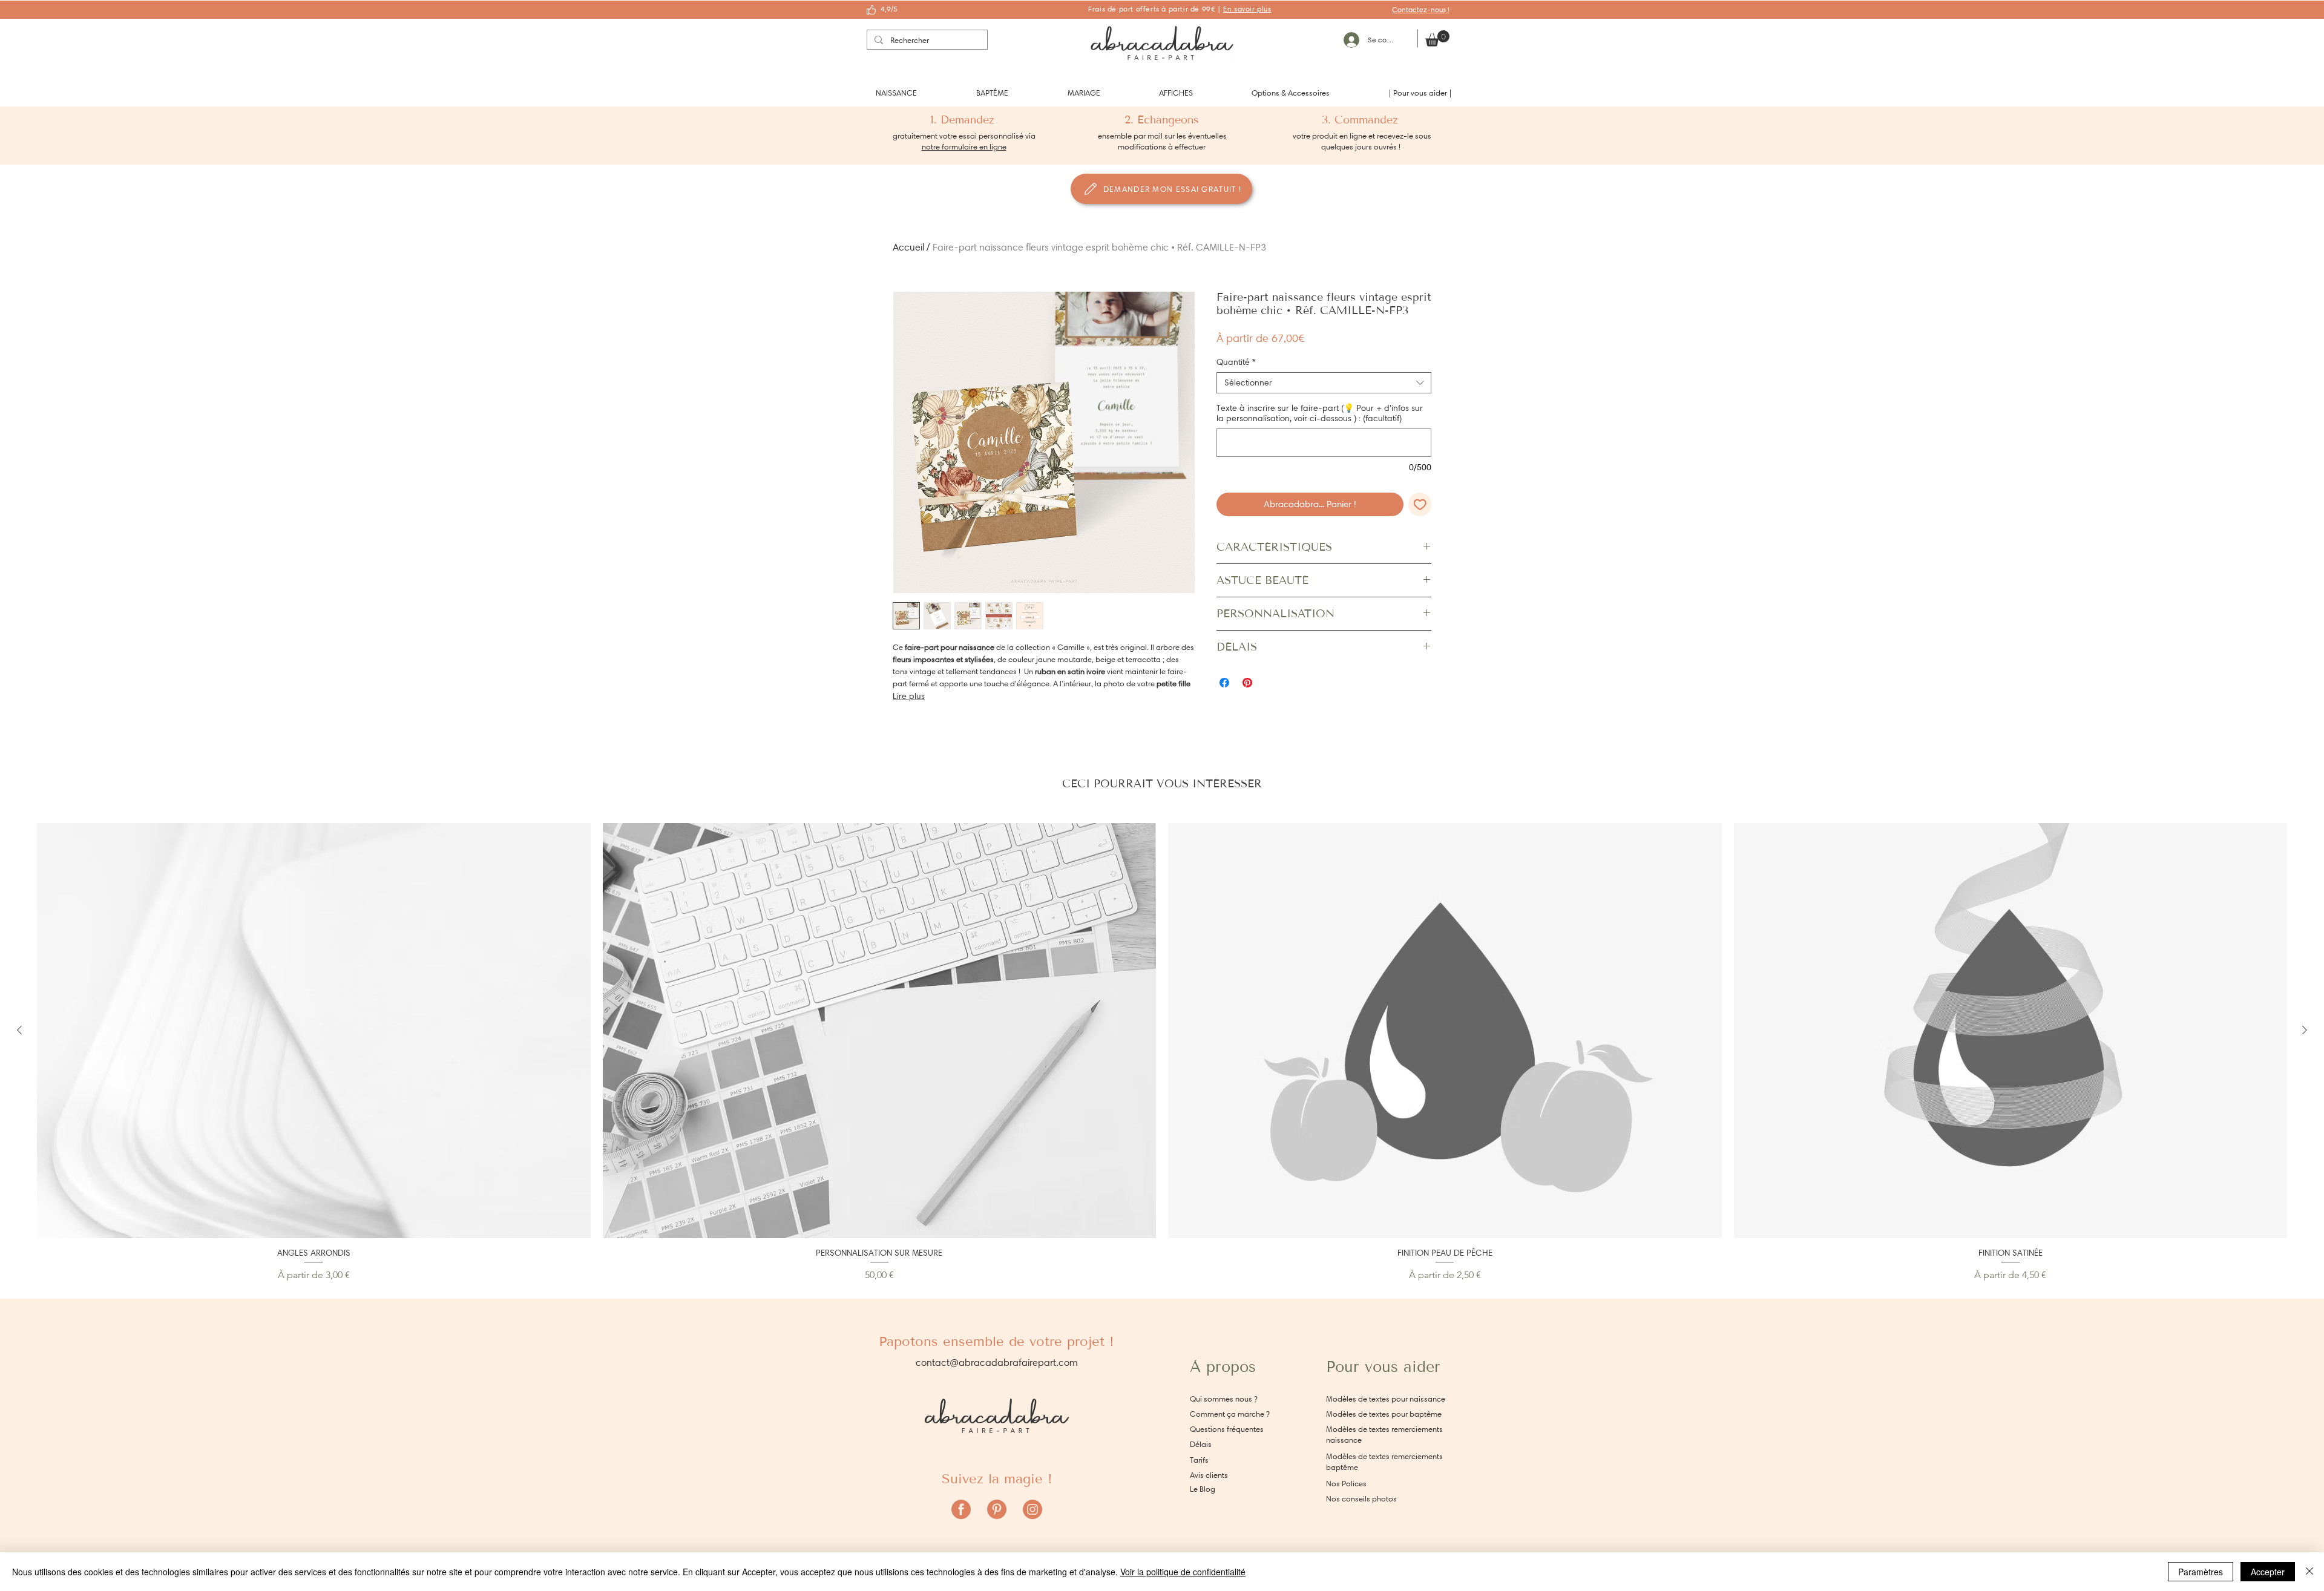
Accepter (2268, 1572)
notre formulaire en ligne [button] (964, 147)
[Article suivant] (2305, 1030)
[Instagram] (1032, 1509)
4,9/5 (889, 9)
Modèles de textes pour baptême (1384, 1414)
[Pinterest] (997, 1509)
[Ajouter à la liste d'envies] (1420, 504)
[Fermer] (2309, 1572)
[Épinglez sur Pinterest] (1247, 683)
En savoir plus (1247, 9)
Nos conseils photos (1361, 1499)
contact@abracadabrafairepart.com (997, 1363)
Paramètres (2201, 1572)
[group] (1162, 1053)
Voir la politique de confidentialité (1183, 1572)
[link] (1437, 38)
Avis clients (1209, 1475)
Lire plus (909, 696)
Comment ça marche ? (1230, 1414)
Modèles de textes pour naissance (1386, 1399)
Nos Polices (1346, 1484)
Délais (1201, 1444)
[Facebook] (961, 1509)
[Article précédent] (19, 1030)
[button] (896, 93)
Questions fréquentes (1227, 1429)
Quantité (1236, 362)
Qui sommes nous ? (1224, 1399)
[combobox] (1324, 383)
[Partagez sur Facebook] (1224, 683)
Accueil (908, 247)
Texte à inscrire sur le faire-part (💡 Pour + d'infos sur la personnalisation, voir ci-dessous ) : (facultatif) (1320, 413)
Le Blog (1203, 1489)
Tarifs (1199, 1460)
